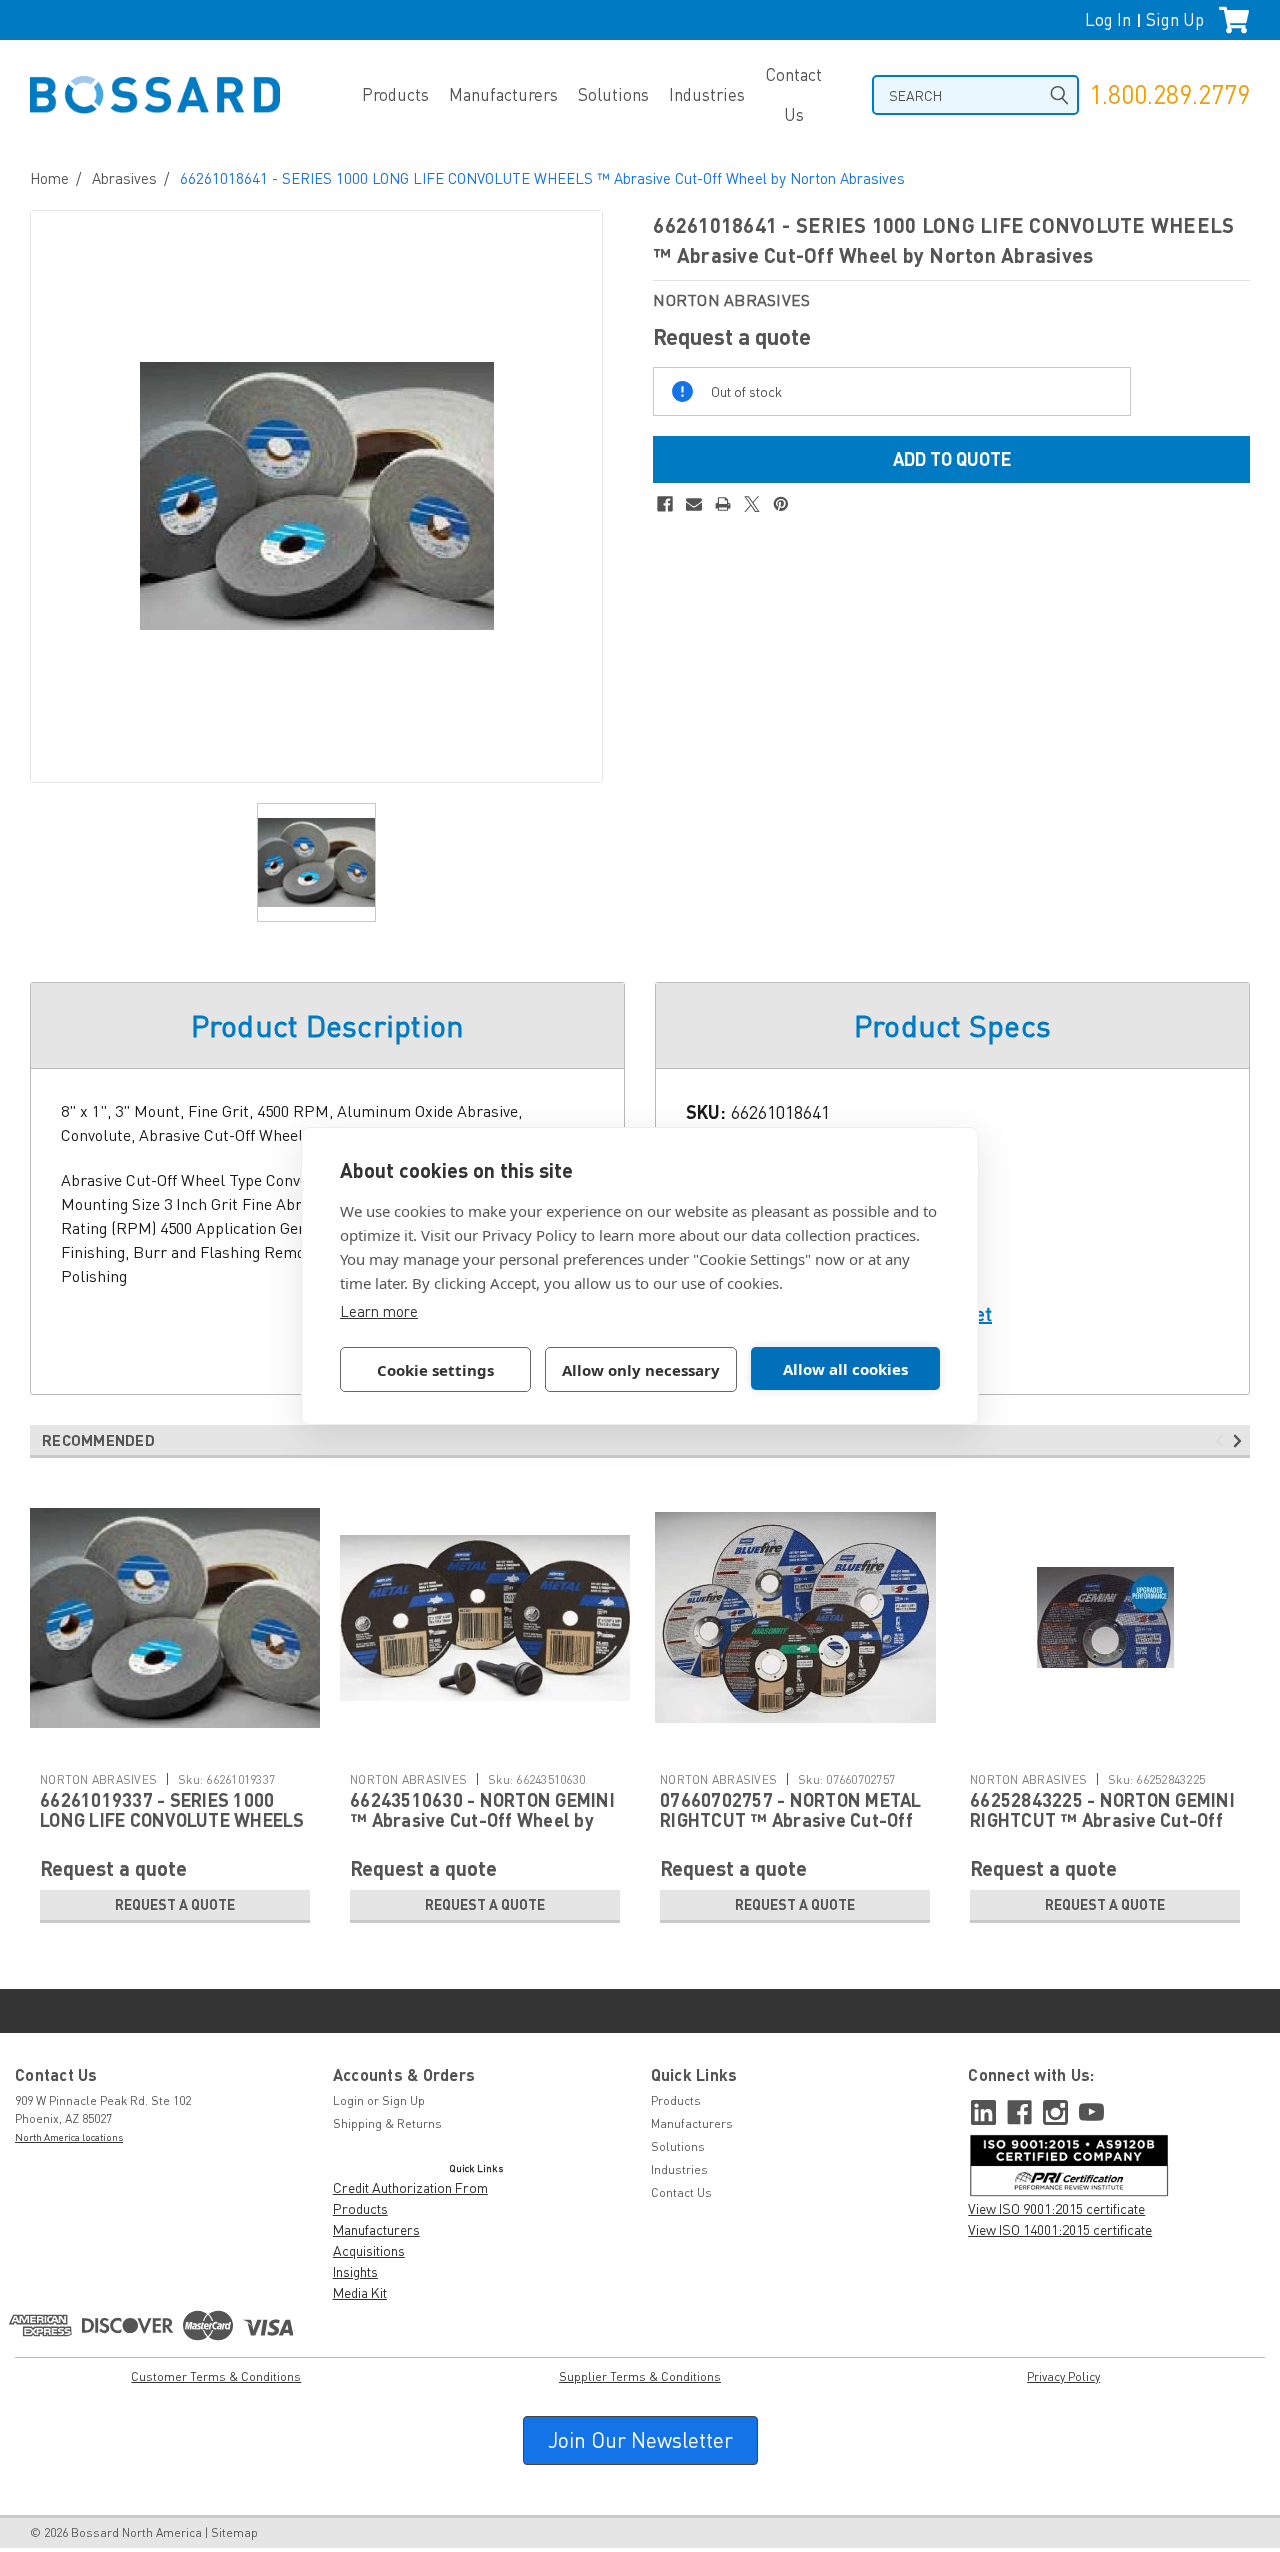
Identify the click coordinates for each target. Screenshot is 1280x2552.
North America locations (69, 2137)
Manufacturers (503, 94)
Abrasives (124, 178)
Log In (1108, 19)
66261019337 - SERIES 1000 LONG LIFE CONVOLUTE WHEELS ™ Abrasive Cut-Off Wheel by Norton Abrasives (172, 1829)
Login (348, 2100)
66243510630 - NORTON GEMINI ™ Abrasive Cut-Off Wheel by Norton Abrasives (482, 1820)
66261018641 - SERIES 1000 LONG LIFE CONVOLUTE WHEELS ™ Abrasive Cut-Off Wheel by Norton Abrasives (542, 178)
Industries (707, 94)
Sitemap (234, 2532)
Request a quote (175, 1904)
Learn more (379, 1311)
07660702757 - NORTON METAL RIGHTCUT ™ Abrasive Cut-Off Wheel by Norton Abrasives (791, 1820)
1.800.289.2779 (1169, 94)
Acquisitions (369, 2250)
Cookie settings (435, 1370)
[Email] (694, 504)
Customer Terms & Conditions (216, 2376)
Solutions (613, 94)
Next (1240, 1440)
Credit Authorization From (410, 2187)
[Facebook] (665, 504)
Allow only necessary (641, 1370)
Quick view (175, 1747)
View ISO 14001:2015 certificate (1060, 2229)
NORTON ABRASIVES (98, 1779)
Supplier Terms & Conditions (640, 2376)
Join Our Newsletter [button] (640, 2440)
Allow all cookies (845, 1369)
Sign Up (1175, 19)
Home (49, 178)
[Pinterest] (781, 504)
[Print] (723, 504)
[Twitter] (752, 504)
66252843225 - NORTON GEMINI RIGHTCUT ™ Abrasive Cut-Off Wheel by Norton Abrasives (1102, 1820)
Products (395, 94)
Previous (1222, 1440)
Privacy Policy (1063, 2376)
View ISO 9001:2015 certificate (1056, 2208)
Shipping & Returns (387, 2123)
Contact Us (793, 94)
